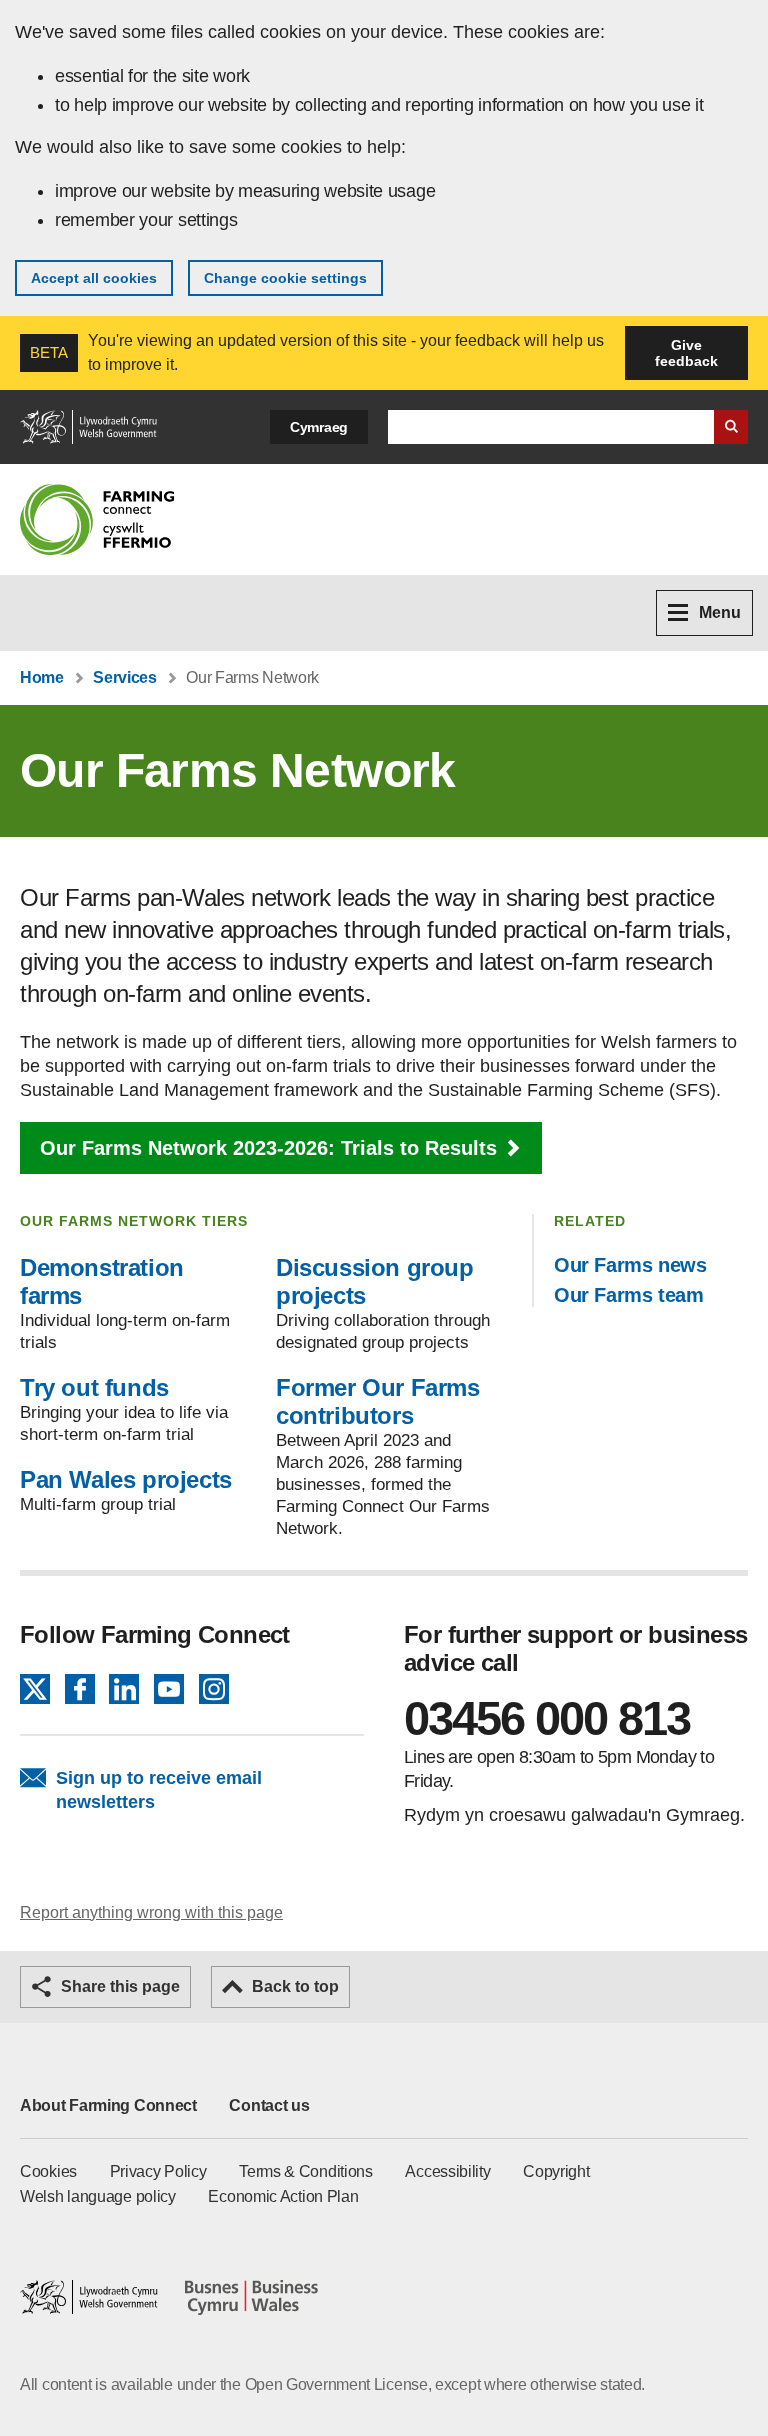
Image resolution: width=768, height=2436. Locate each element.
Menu (720, 612)
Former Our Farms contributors (378, 1401)
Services (125, 677)
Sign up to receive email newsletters (159, 1790)
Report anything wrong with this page (151, 1912)
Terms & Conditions (306, 2171)
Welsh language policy (98, 2196)
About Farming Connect (108, 2105)
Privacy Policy (158, 2171)
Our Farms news (630, 1265)
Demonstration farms (102, 1281)
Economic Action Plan (283, 2196)
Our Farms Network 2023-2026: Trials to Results (268, 1148)
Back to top (295, 1986)
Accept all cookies (94, 278)
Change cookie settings (285, 278)
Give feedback (686, 353)
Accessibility (447, 2171)
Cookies (48, 2171)
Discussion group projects (375, 1281)
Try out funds (94, 1387)
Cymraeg (319, 427)
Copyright (556, 2171)
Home (42, 677)
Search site (731, 427)
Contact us (269, 2105)
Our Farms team (628, 1295)
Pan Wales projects (126, 1479)
